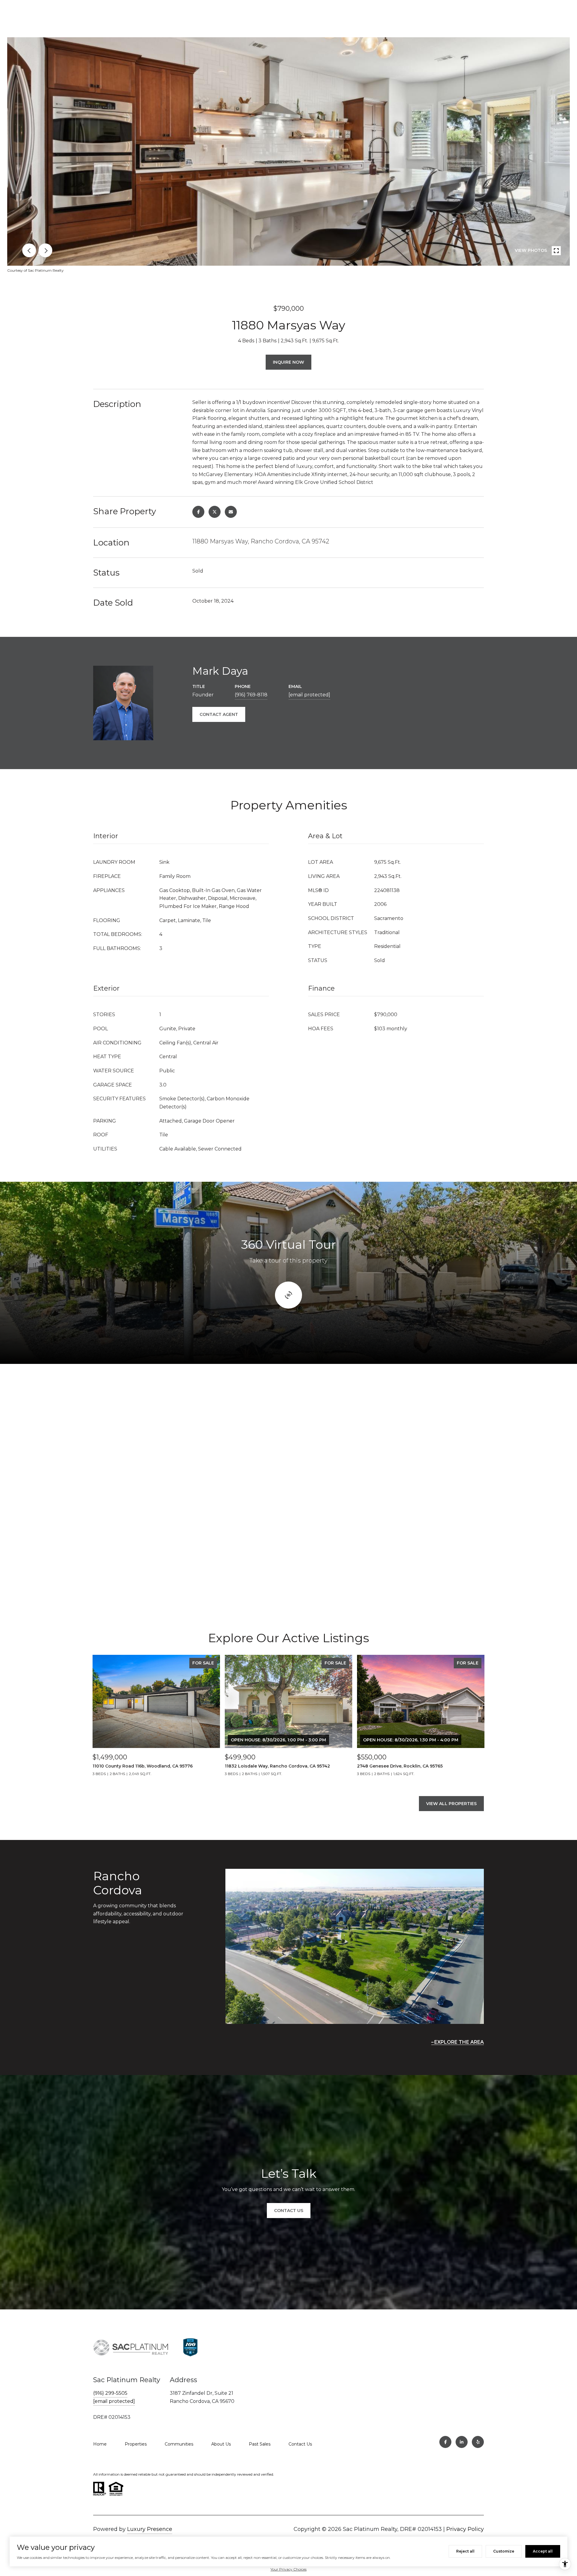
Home (100, 2444)
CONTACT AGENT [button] (219, 714)
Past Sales (260, 2444)
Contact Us (300, 2444)
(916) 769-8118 (251, 695)
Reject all (465, 2551)
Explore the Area (459, 2042)
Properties (136, 2444)
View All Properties (451, 1804)
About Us (221, 2444)
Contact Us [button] (289, 2211)
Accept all (543, 2551)
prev (29, 250)
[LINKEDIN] (462, 2442)
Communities (179, 2444)
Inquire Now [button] (288, 362)
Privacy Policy (465, 2529)
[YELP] (478, 2442)
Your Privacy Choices (288, 2569)
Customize (504, 2551)
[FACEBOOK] (445, 2442)
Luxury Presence (150, 2529)
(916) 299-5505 (110, 2393)
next (45, 250)
